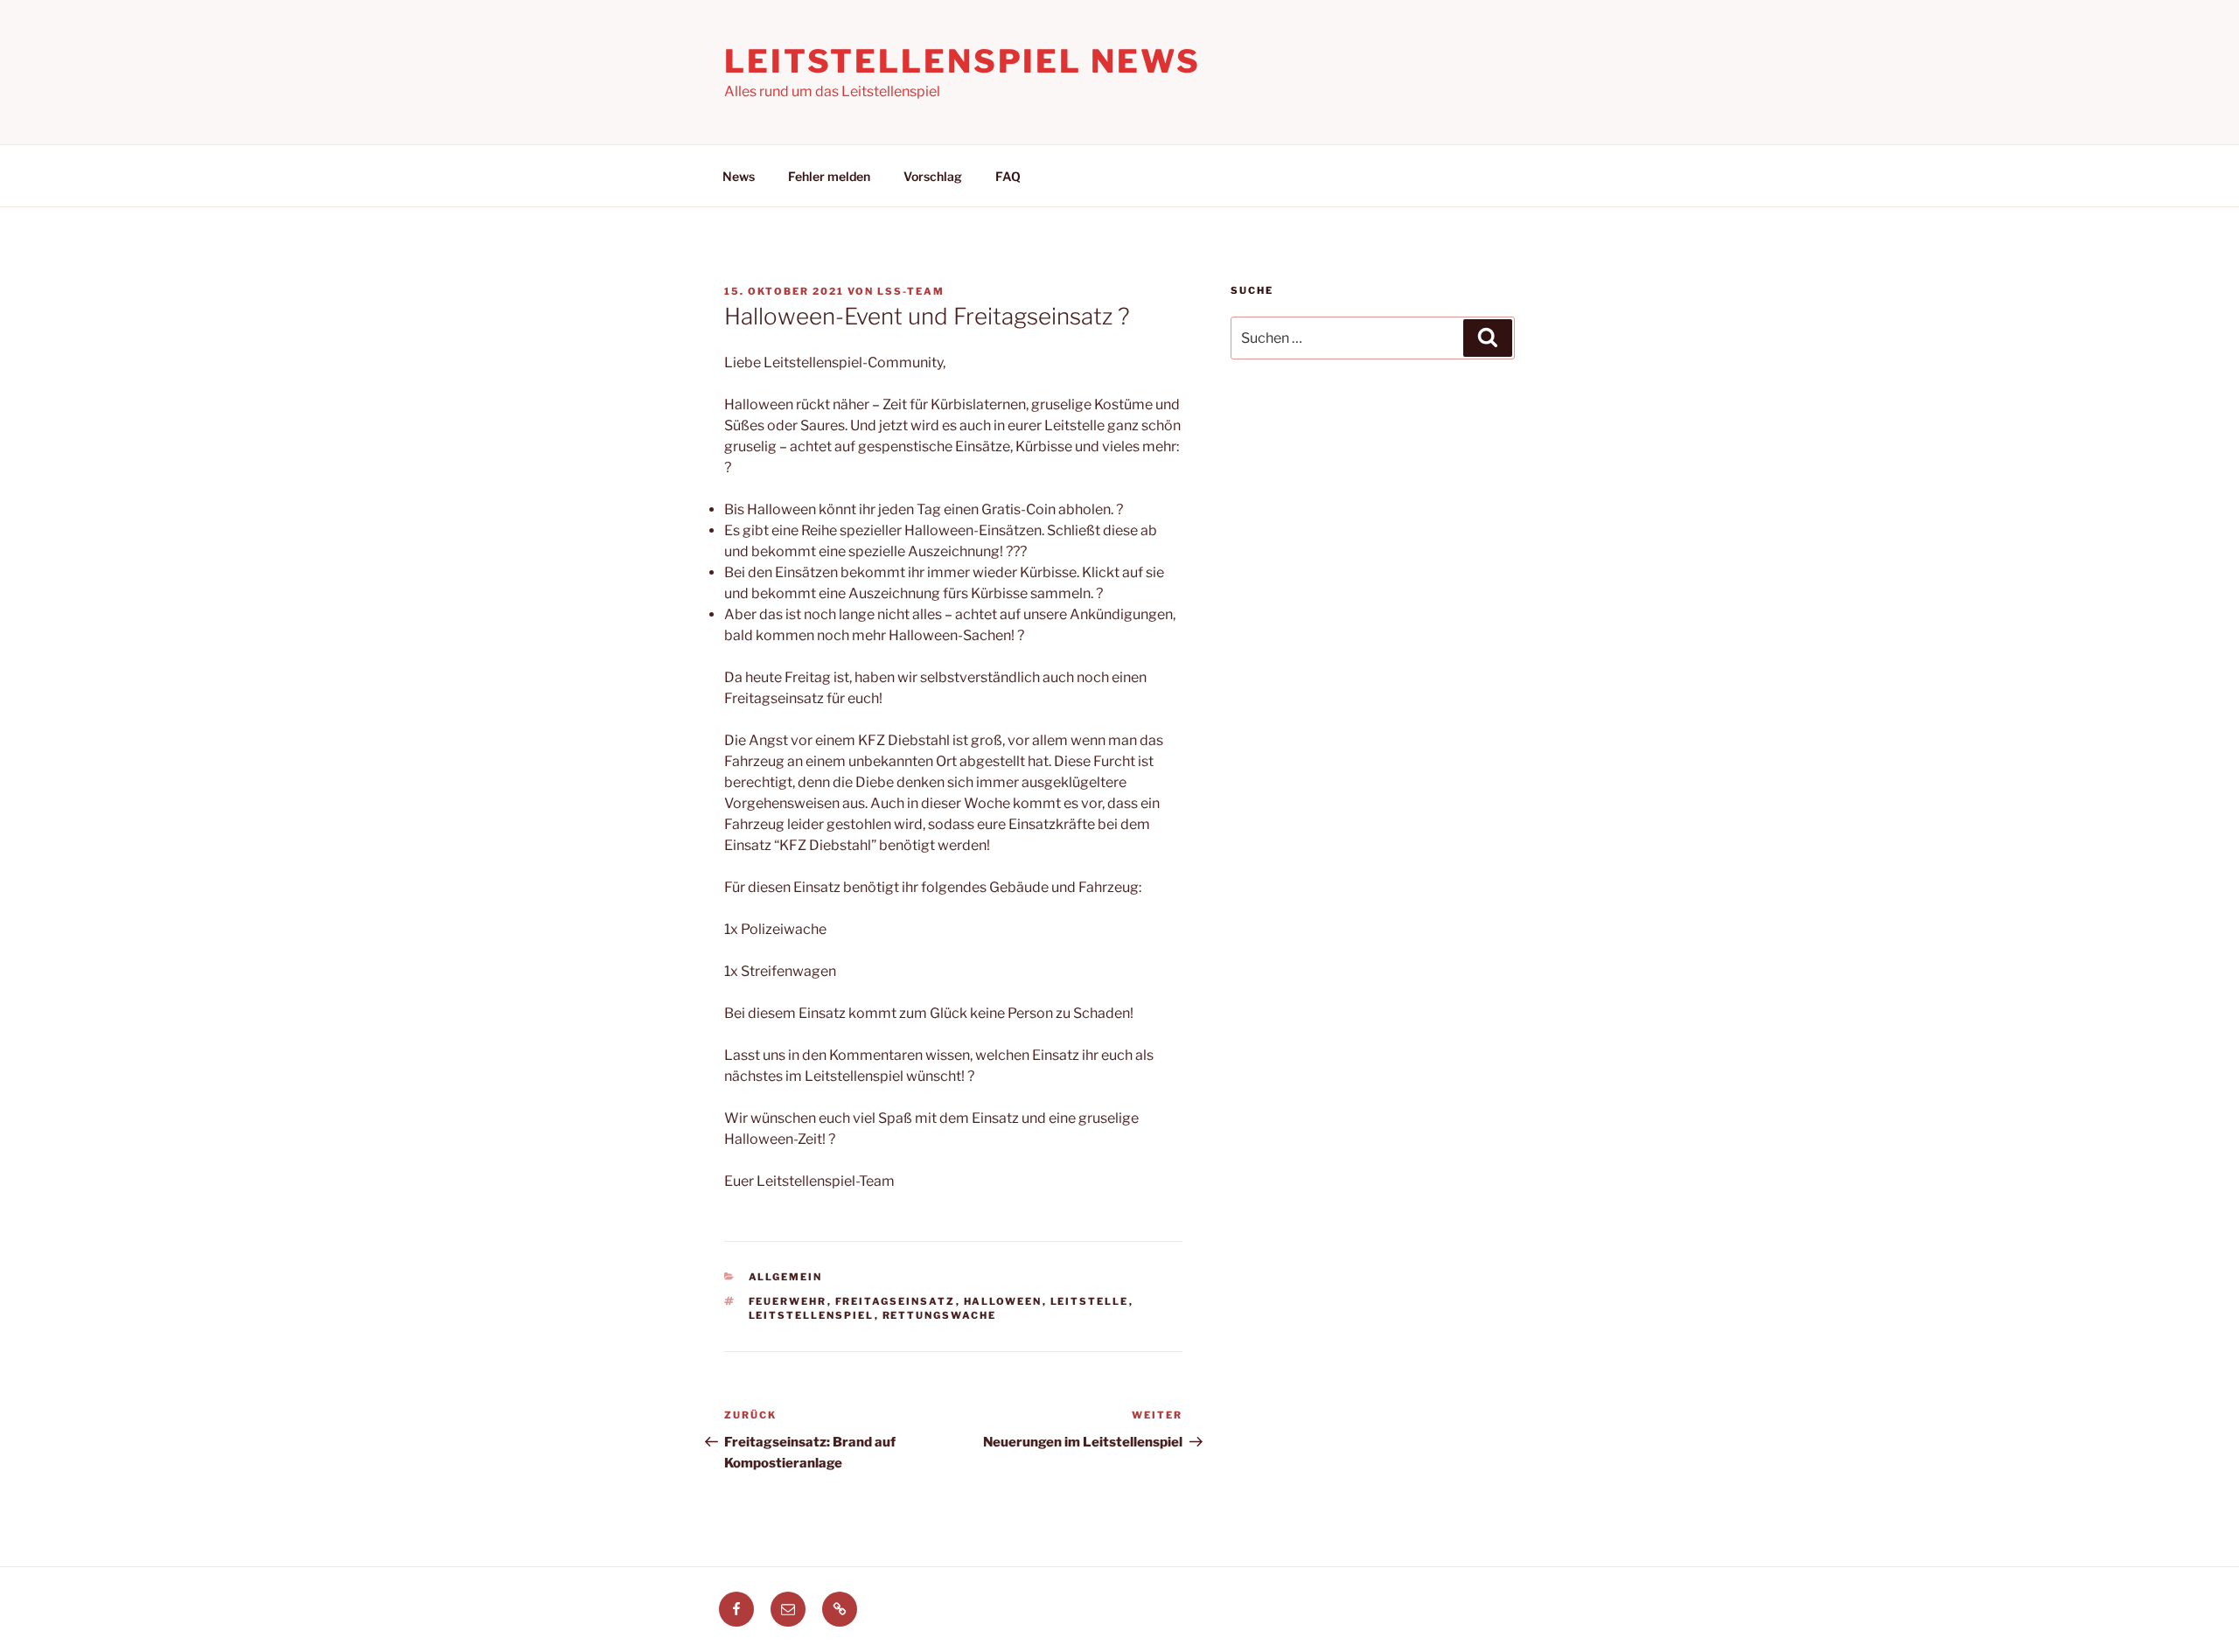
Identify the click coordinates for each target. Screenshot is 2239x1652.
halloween (1003, 1301)
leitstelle (1090, 1301)
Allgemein (786, 1277)
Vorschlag (933, 176)
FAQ (1008, 176)
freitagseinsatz (896, 1301)
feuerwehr (788, 1301)
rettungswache (940, 1315)
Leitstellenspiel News (962, 61)
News (739, 176)
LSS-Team (911, 291)
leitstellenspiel (812, 1315)
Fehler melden (829, 176)
